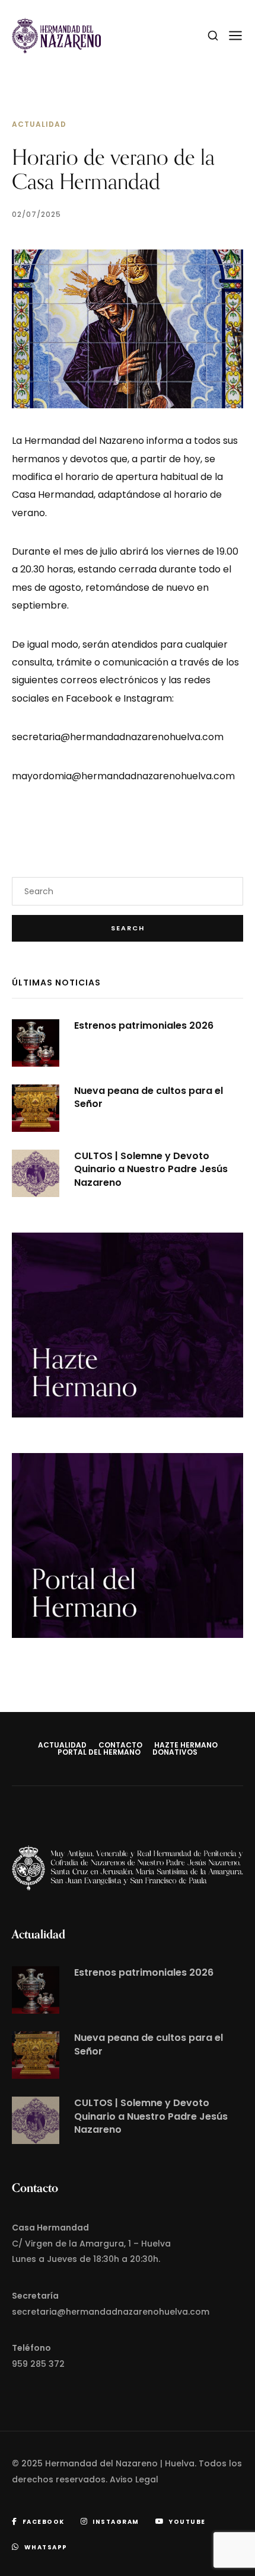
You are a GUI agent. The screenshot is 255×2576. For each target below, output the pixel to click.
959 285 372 (38, 2364)
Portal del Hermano (99, 1752)
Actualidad (39, 124)
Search (128, 928)
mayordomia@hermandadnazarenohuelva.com (123, 776)
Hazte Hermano (186, 1745)
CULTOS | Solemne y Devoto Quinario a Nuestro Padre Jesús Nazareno (151, 1169)
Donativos (175, 1752)
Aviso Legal (134, 2479)
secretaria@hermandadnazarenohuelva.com (118, 737)
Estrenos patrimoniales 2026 (144, 1025)
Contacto (120, 1745)
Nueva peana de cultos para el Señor (149, 1097)
